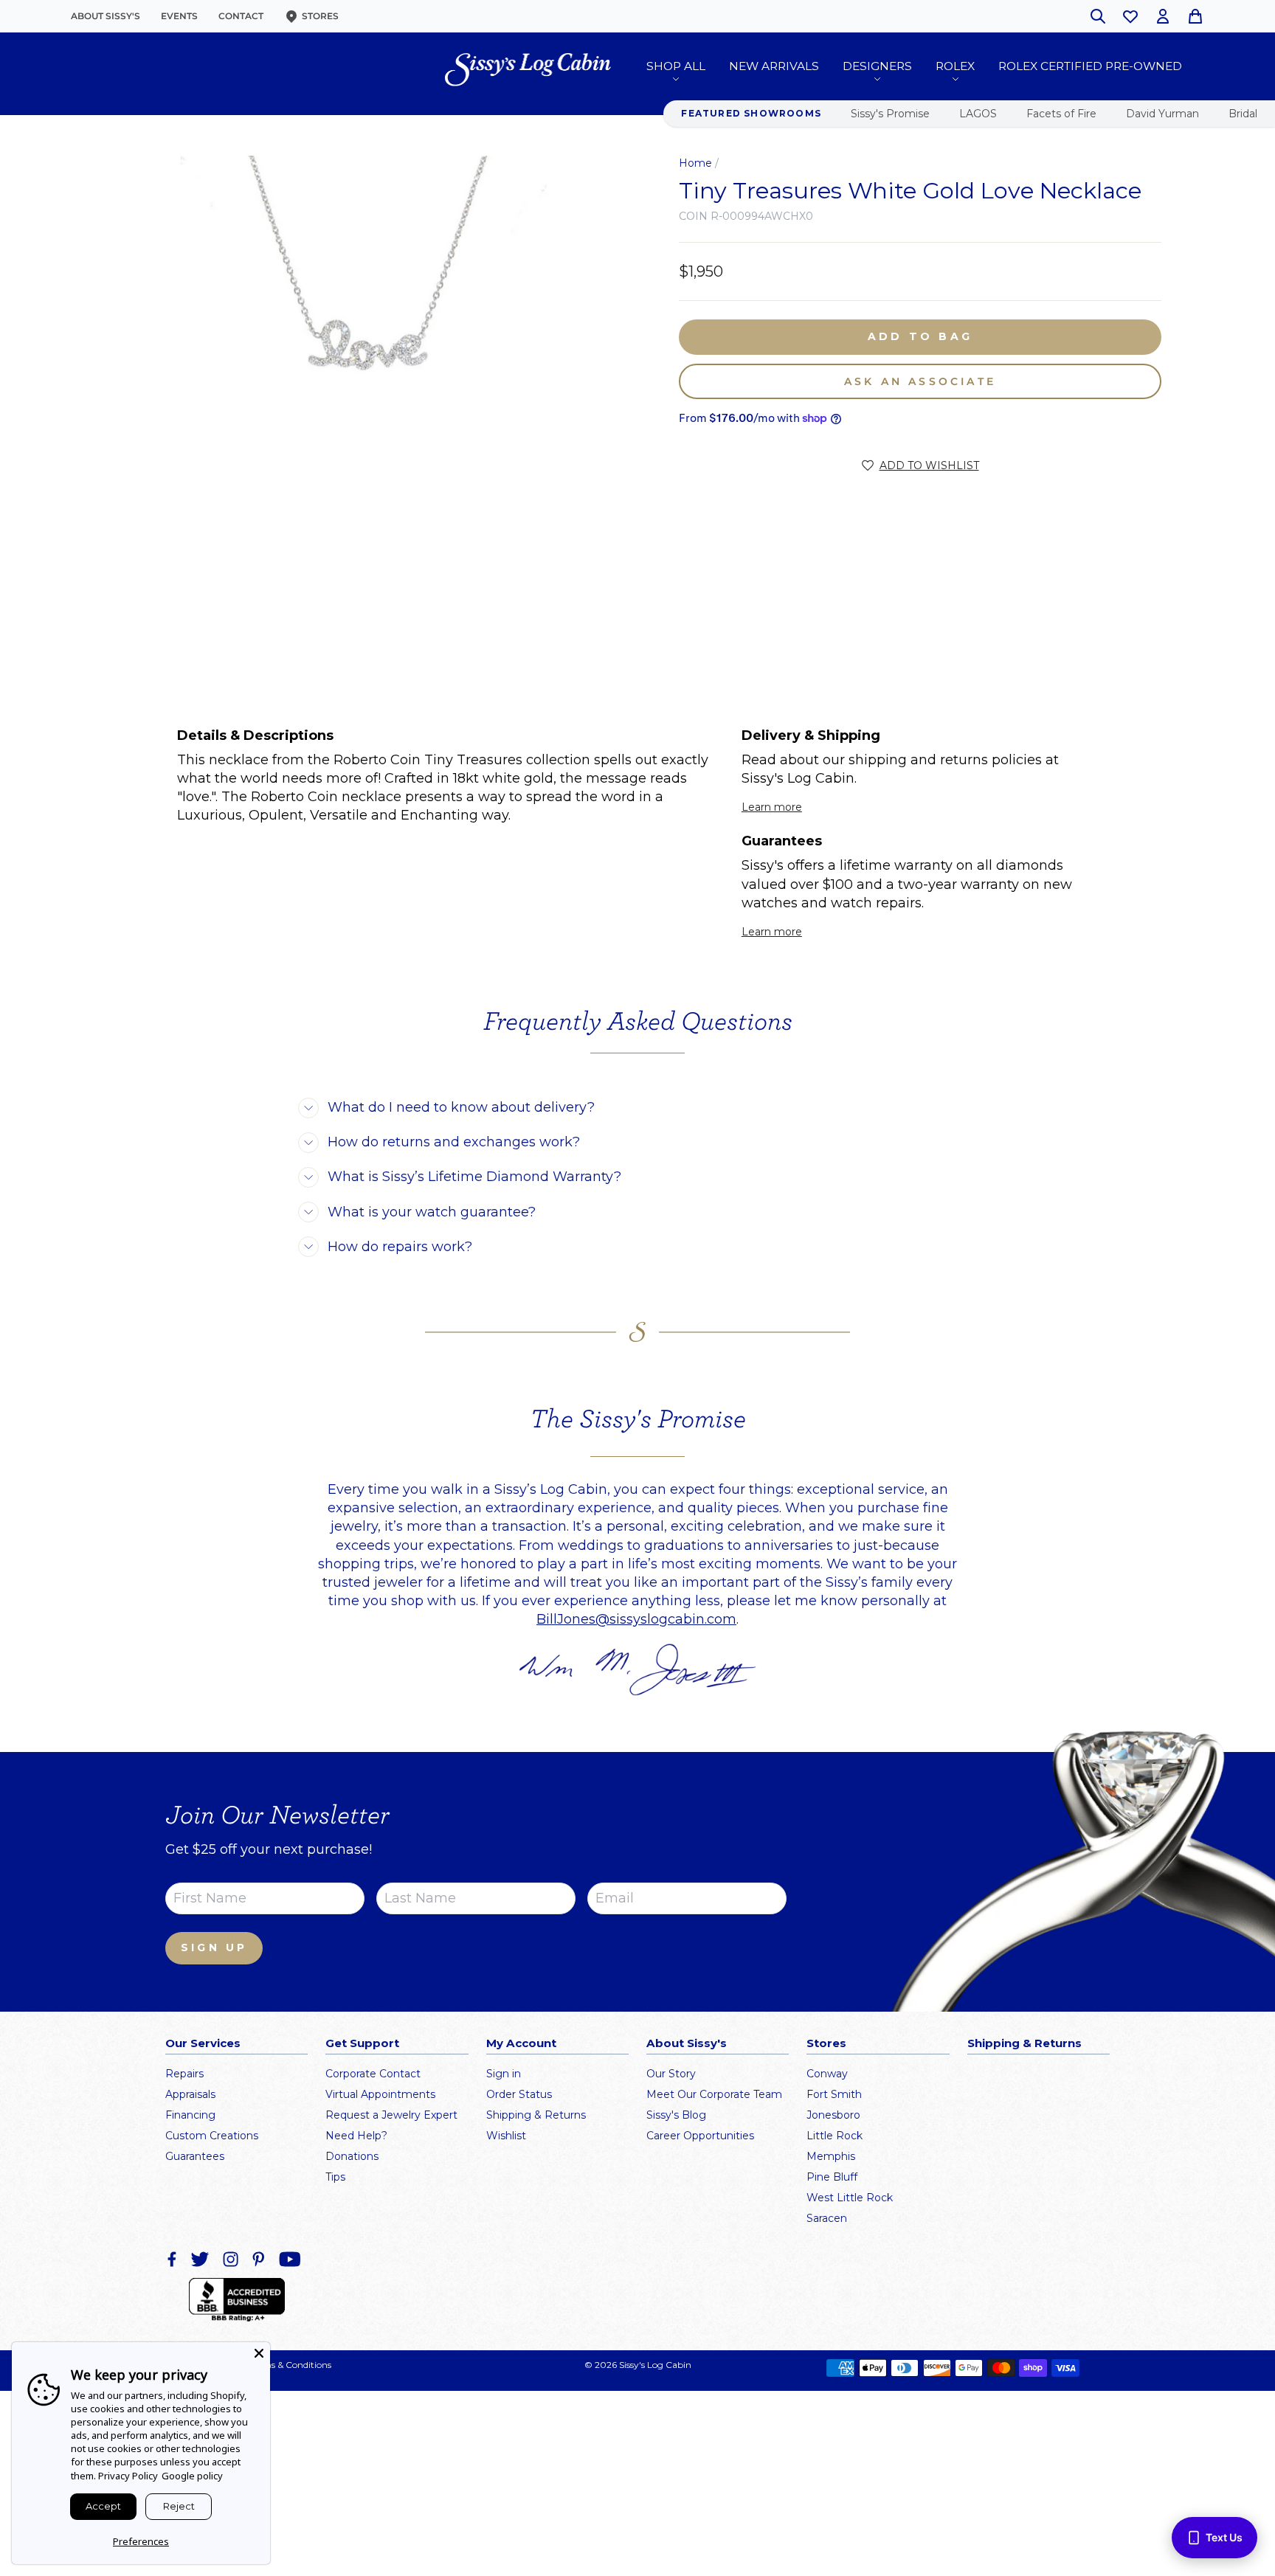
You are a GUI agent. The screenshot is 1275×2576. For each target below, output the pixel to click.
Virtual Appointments (380, 2094)
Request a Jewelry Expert (391, 2115)
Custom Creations (212, 2136)
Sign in (504, 2074)
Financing (190, 2115)
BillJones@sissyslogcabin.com (636, 1619)
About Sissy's (106, 16)
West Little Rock (850, 2198)
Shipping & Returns (536, 2115)
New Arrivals (774, 66)
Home (695, 163)
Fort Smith (834, 2094)
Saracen (827, 2218)
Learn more (772, 807)
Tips (335, 2177)
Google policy (192, 2476)
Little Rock (835, 2136)
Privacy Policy (128, 2476)
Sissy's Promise (890, 114)
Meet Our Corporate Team (714, 2094)
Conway (827, 2074)
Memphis (831, 2156)
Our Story (671, 2074)
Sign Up (214, 1947)
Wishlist (506, 2136)
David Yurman (1162, 114)
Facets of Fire (1061, 114)
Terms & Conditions (290, 2365)
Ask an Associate (920, 381)
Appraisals (190, 2094)
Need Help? (356, 2136)
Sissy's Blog (676, 2115)
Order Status (519, 2094)
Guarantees (195, 2156)
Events (179, 16)
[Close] (259, 2353)
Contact (241, 16)
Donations (352, 2156)
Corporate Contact (373, 2074)
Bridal (1243, 114)
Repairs (184, 2074)
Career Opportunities (700, 2136)
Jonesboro (833, 2115)
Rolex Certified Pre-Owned (1090, 66)
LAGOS (978, 114)
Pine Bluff (832, 2177)
